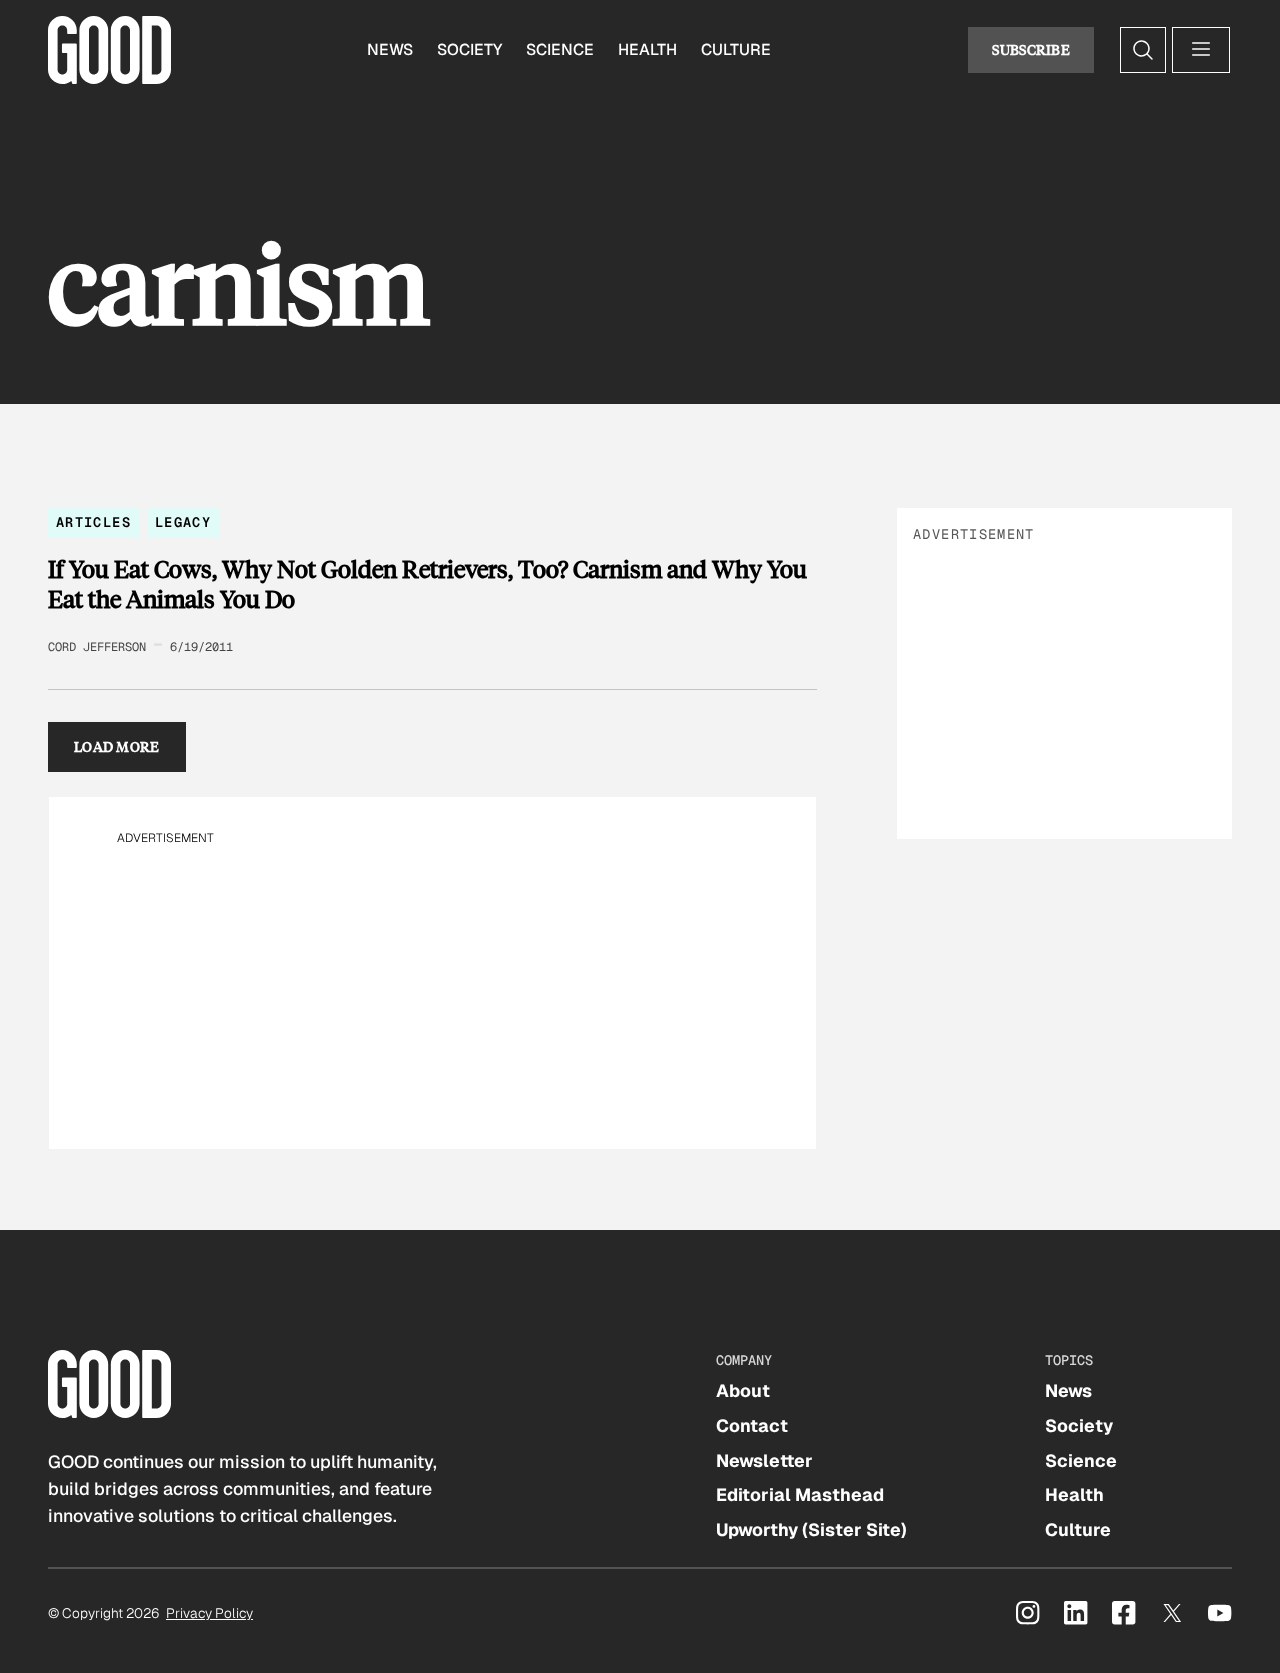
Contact (752, 1425)
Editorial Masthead (800, 1494)
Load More (117, 746)
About (743, 1390)
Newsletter (764, 1460)
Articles (93, 522)
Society (469, 49)
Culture (736, 49)
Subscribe (1031, 49)
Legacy (183, 522)
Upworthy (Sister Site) (811, 1529)
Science (560, 49)
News (390, 49)
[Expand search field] (1143, 50)
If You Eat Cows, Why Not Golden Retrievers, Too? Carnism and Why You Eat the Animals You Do (427, 583)
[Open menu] (1201, 50)
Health (647, 49)
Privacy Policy (209, 1613)
